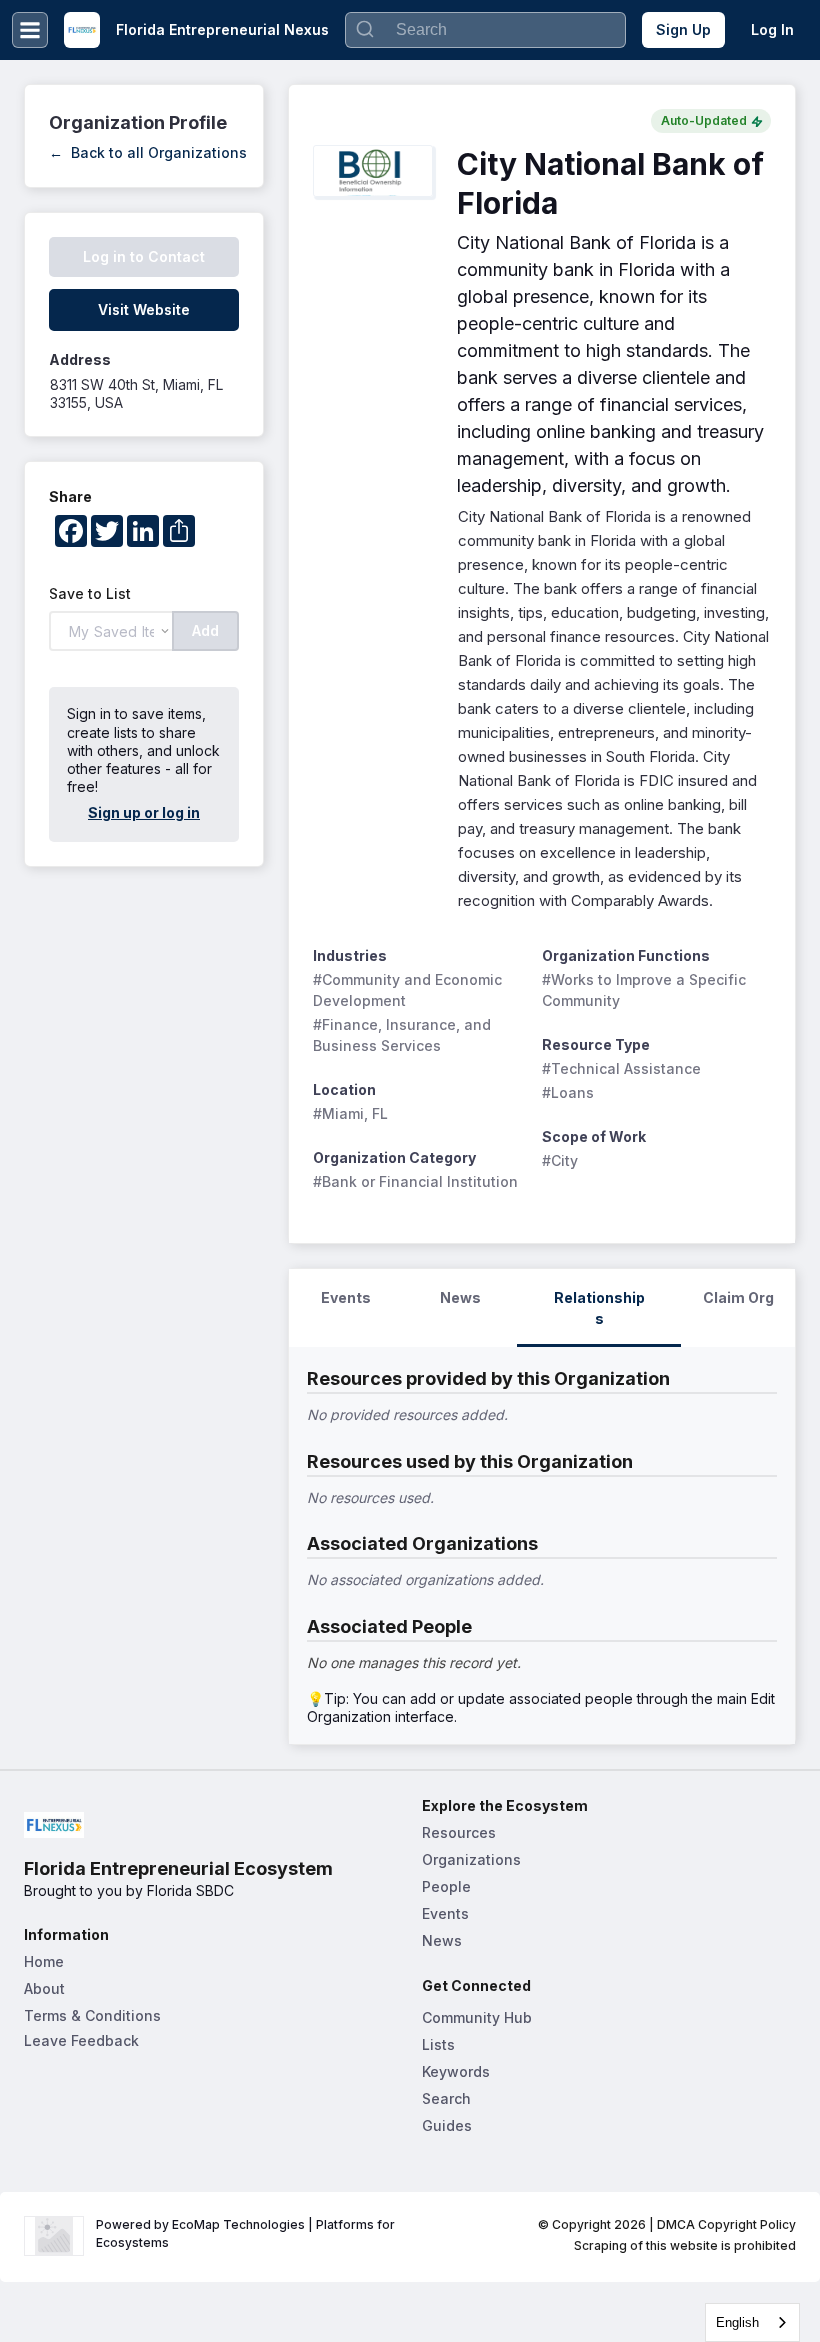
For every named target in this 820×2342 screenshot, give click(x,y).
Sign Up (683, 29)
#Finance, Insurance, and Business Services (404, 1035)
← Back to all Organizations (148, 152)
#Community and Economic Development (409, 990)
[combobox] (752, 2322)
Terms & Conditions (92, 2015)
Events (445, 1913)
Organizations (471, 1859)
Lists (438, 2044)
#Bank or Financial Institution (415, 1181)
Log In (772, 29)
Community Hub (477, 2017)
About (44, 1988)
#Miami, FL (350, 1113)
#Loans (568, 1092)
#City (560, 1160)
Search (446, 2098)
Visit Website (144, 309)
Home (44, 1961)
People (446, 1886)
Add (205, 630)
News (442, 1940)
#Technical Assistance (621, 1068)
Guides (447, 2125)
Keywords (456, 2071)
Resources (459, 1832)
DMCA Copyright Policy (726, 2224)
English (737, 2322)
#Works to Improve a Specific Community (646, 990)
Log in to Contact (144, 256)
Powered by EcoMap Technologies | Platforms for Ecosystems (247, 2233)
